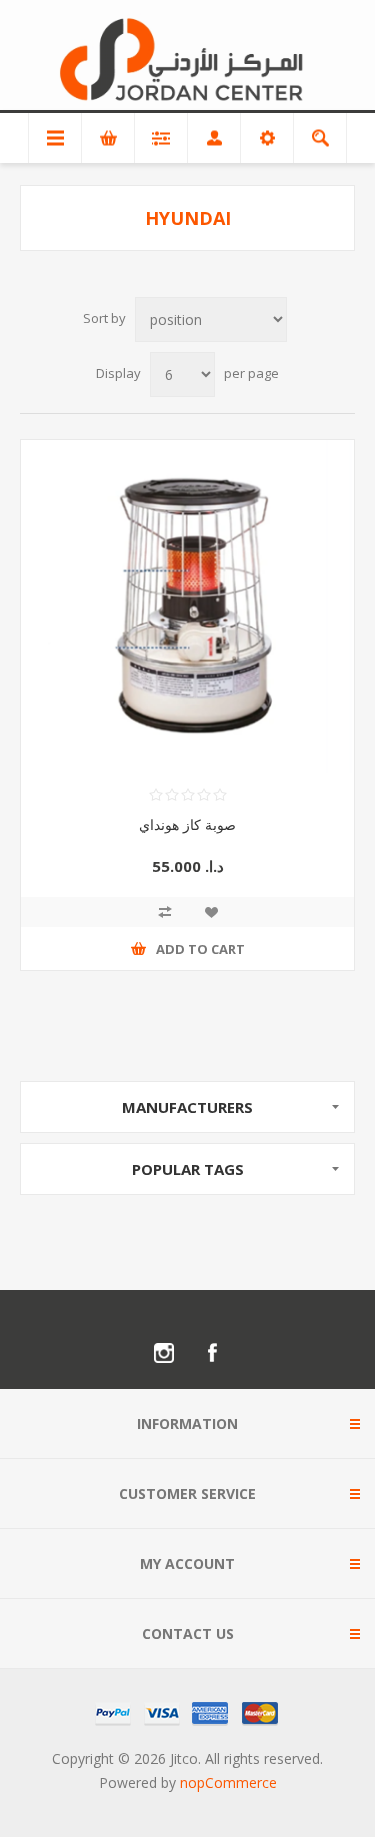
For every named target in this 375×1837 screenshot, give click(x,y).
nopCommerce (228, 1782)
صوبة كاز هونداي (187, 824)
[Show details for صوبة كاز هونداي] (187, 606)
